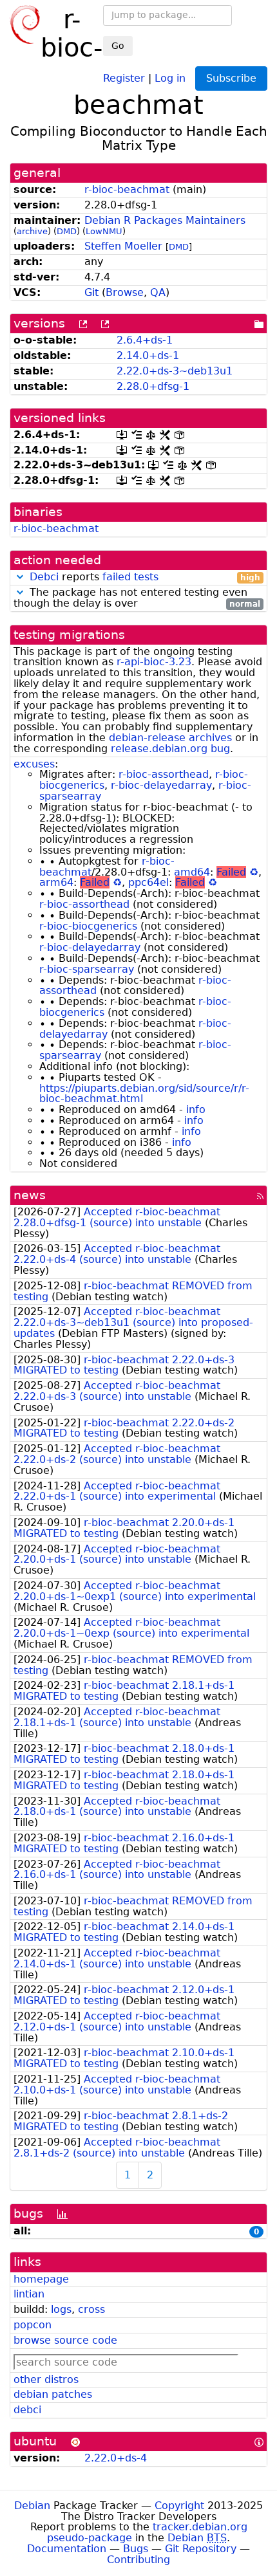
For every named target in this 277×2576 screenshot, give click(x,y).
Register (124, 78)
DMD (67, 231)
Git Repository (201, 2549)
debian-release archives (170, 738)
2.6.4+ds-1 (145, 340)
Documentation (67, 2549)
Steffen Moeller (123, 246)
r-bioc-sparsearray (87, 969)
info (196, 1109)
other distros (46, 2379)
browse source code (65, 2340)
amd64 (192, 872)
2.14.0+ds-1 (148, 355)
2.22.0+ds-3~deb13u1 (175, 371)
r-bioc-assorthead (164, 774)
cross (91, 2309)
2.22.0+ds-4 (116, 2458)
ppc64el (148, 882)
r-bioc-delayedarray (161, 785)
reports (145, 577)
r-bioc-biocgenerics (88, 926)
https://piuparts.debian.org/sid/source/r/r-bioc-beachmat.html (144, 1094)
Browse (125, 292)
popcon (33, 2325)
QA (158, 292)
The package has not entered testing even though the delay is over (137, 598)
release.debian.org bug (170, 749)
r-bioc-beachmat (127, 189)
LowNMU (104, 231)
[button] (20, 577)
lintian (29, 2294)
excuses (34, 764)
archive (32, 231)
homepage (41, 2279)
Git (91, 292)
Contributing (138, 2560)
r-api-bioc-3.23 (154, 662)
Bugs (136, 2549)
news (30, 1195)
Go (118, 46)
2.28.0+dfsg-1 (153, 386)
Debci (44, 577)
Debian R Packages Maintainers (165, 220)
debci (27, 2410)
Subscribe (231, 78)
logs (61, 2309)
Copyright (179, 2506)
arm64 (56, 882)
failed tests (130, 577)
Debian (32, 2506)
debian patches (53, 2394)
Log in (170, 78)
